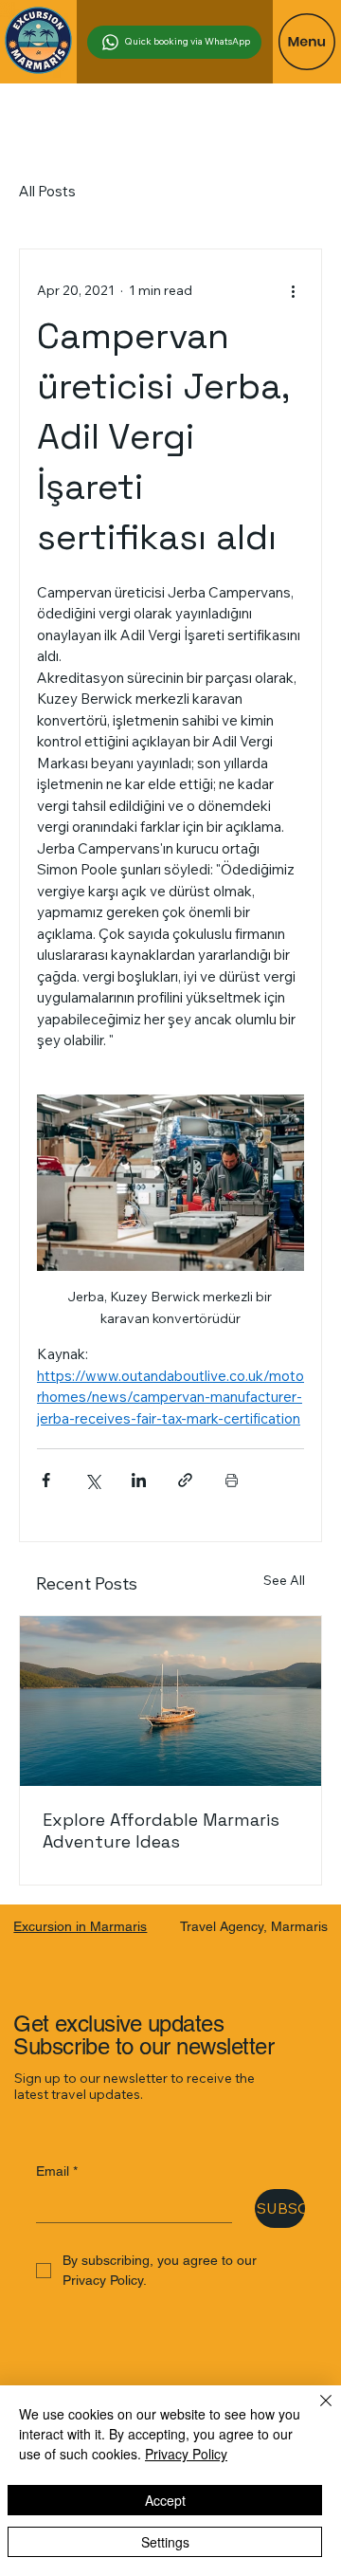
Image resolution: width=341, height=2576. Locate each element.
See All (284, 1580)
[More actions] (293, 291)
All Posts (47, 191)
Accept (165, 2500)
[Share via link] (185, 1480)
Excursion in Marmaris (80, 1926)
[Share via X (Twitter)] (92, 1480)
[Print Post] (232, 1480)
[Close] (314, 2412)
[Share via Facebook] (46, 1480)
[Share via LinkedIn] (139, 1480)
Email (57, 2171)
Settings (165, 2542)
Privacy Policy (186, 2454)
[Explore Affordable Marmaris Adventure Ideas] (170, 1701)
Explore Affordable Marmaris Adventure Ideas (161, 1831)
